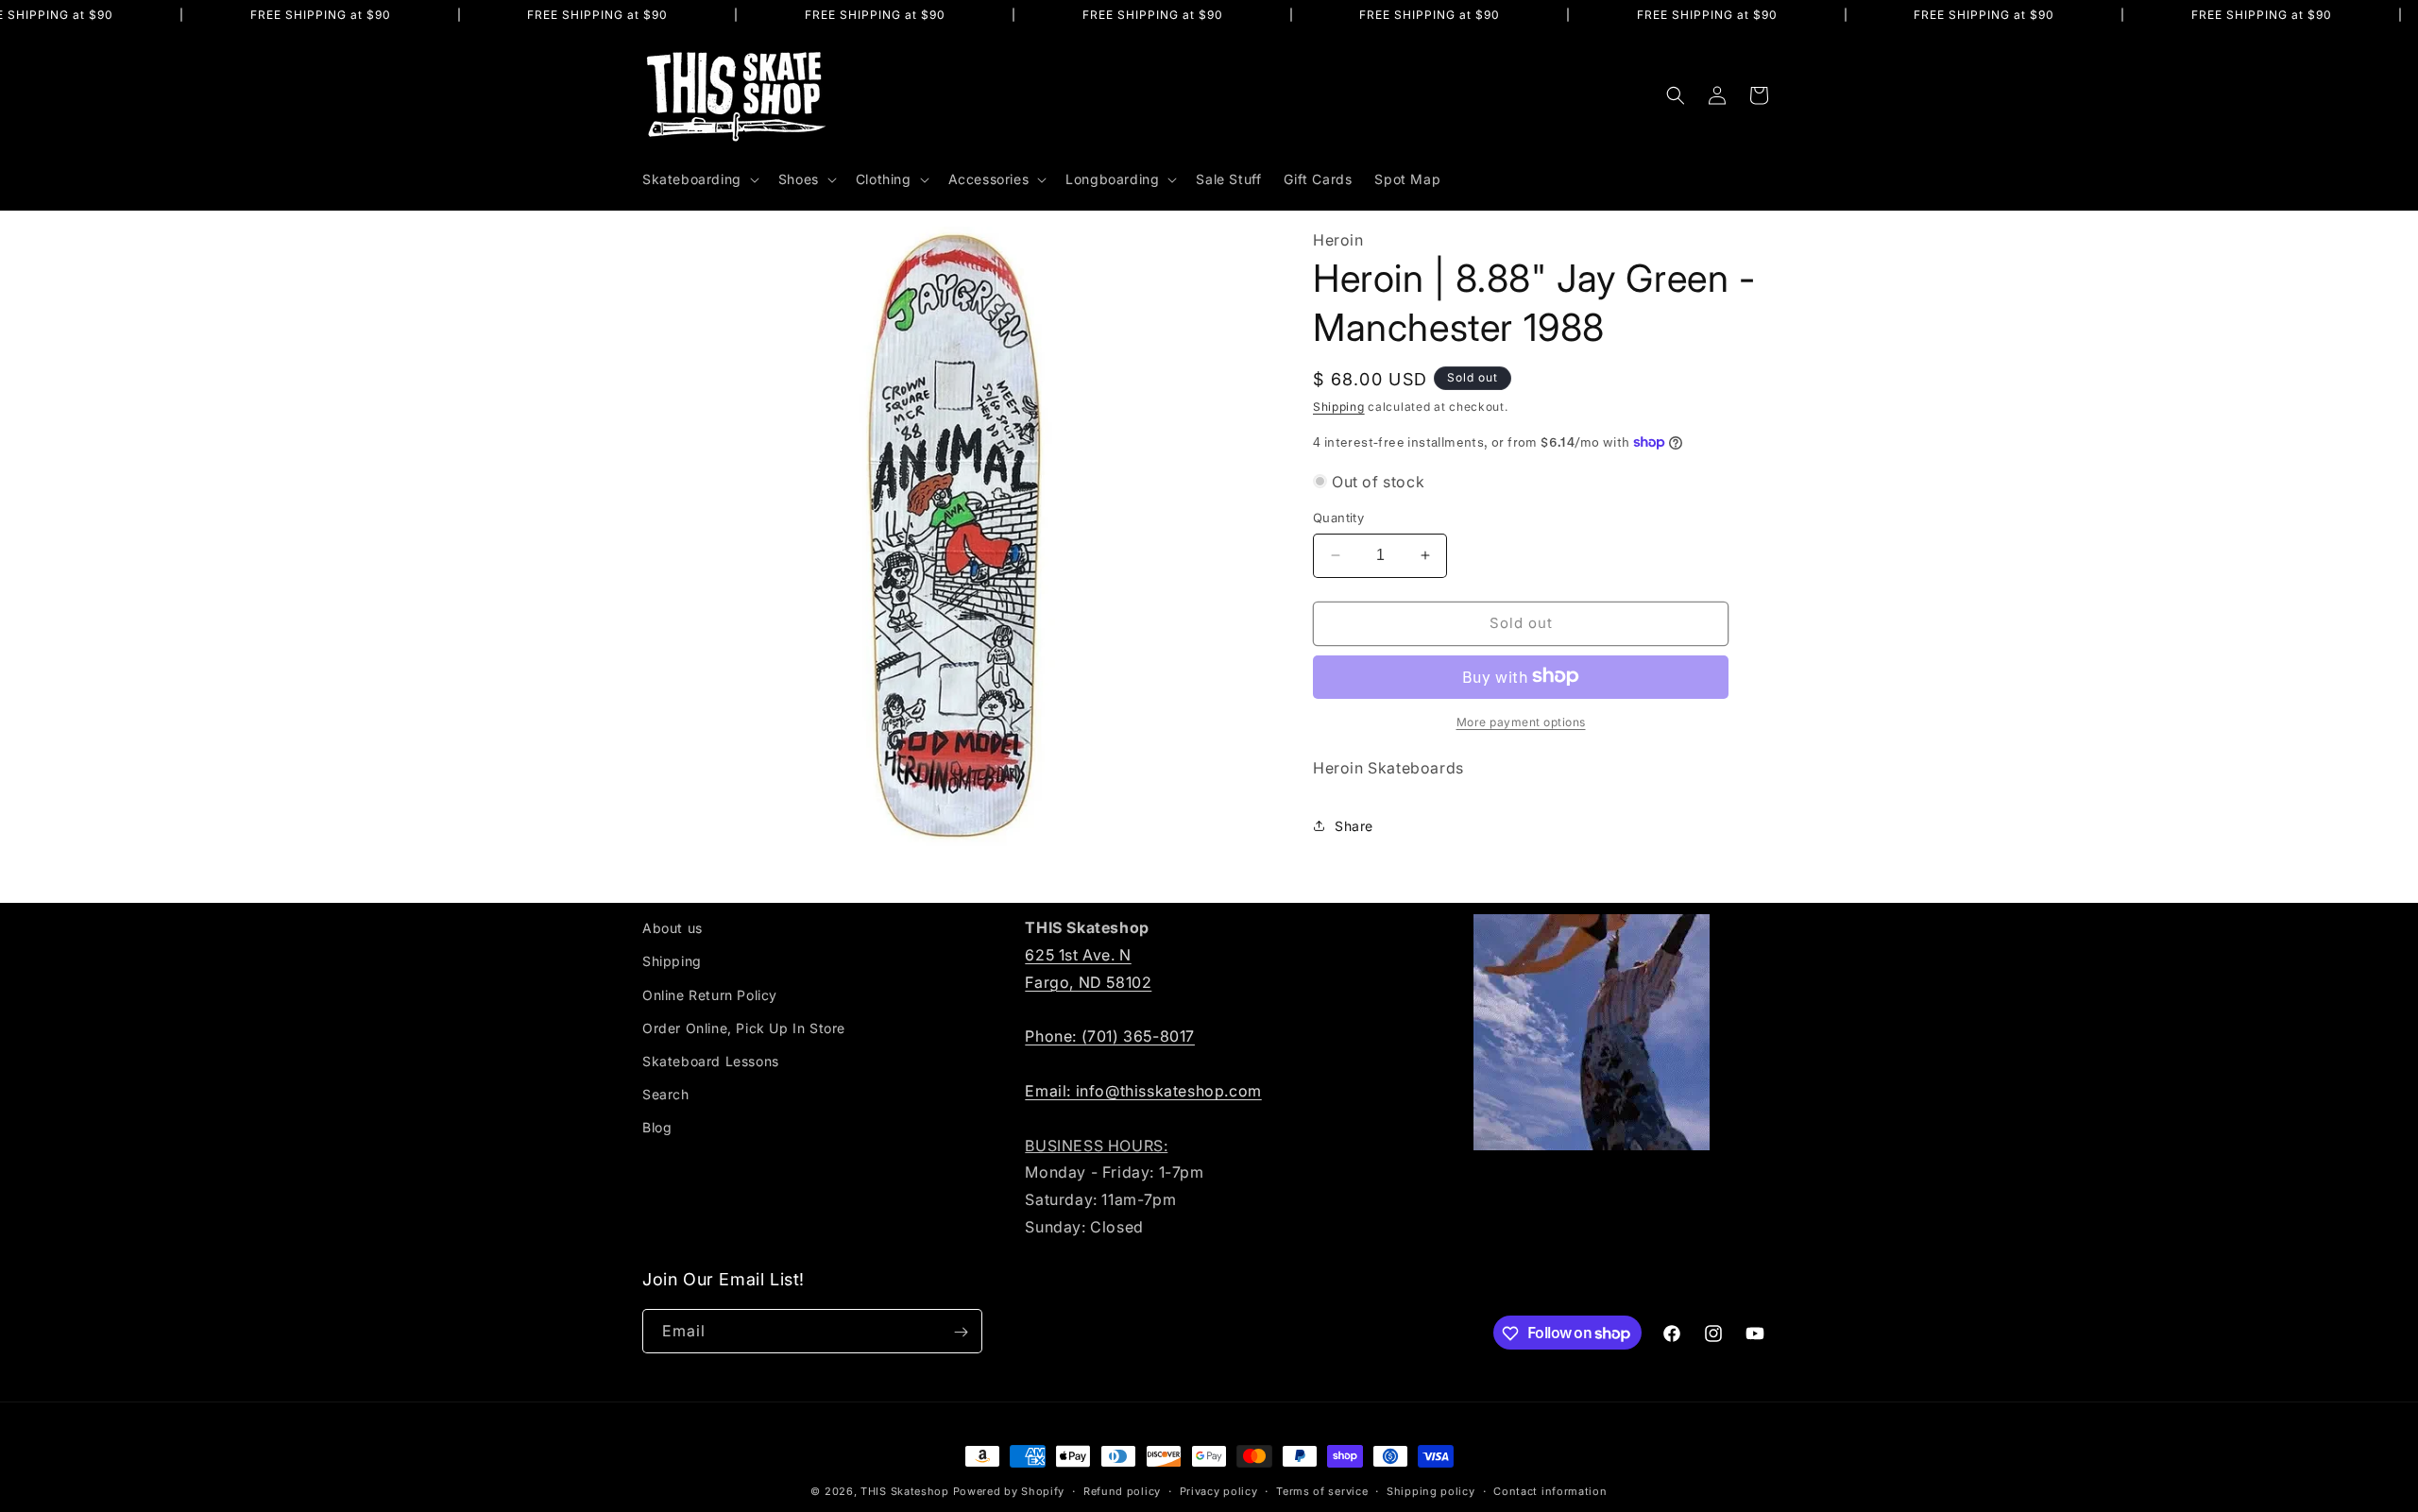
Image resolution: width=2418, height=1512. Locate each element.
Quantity (1338, 518)
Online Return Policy (710, 994)
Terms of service (1322, 1490)
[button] (699, 179)
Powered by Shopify (1009, 1491)
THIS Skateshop (905, 1491)
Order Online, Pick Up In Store (744, 1027)
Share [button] (1354, 826)
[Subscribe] (961, 1332)
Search (666, 1094)
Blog (657, 1127)
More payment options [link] (1521, 721)
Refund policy (1122, 1490)
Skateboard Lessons (711, 1060)
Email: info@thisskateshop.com (1143, 1090)
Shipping (1339, 406)
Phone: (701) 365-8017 (1110, 1036)
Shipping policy (1431, 1490)
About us (673, 928)
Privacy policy (1219, 1490)
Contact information (1550, 1490)
